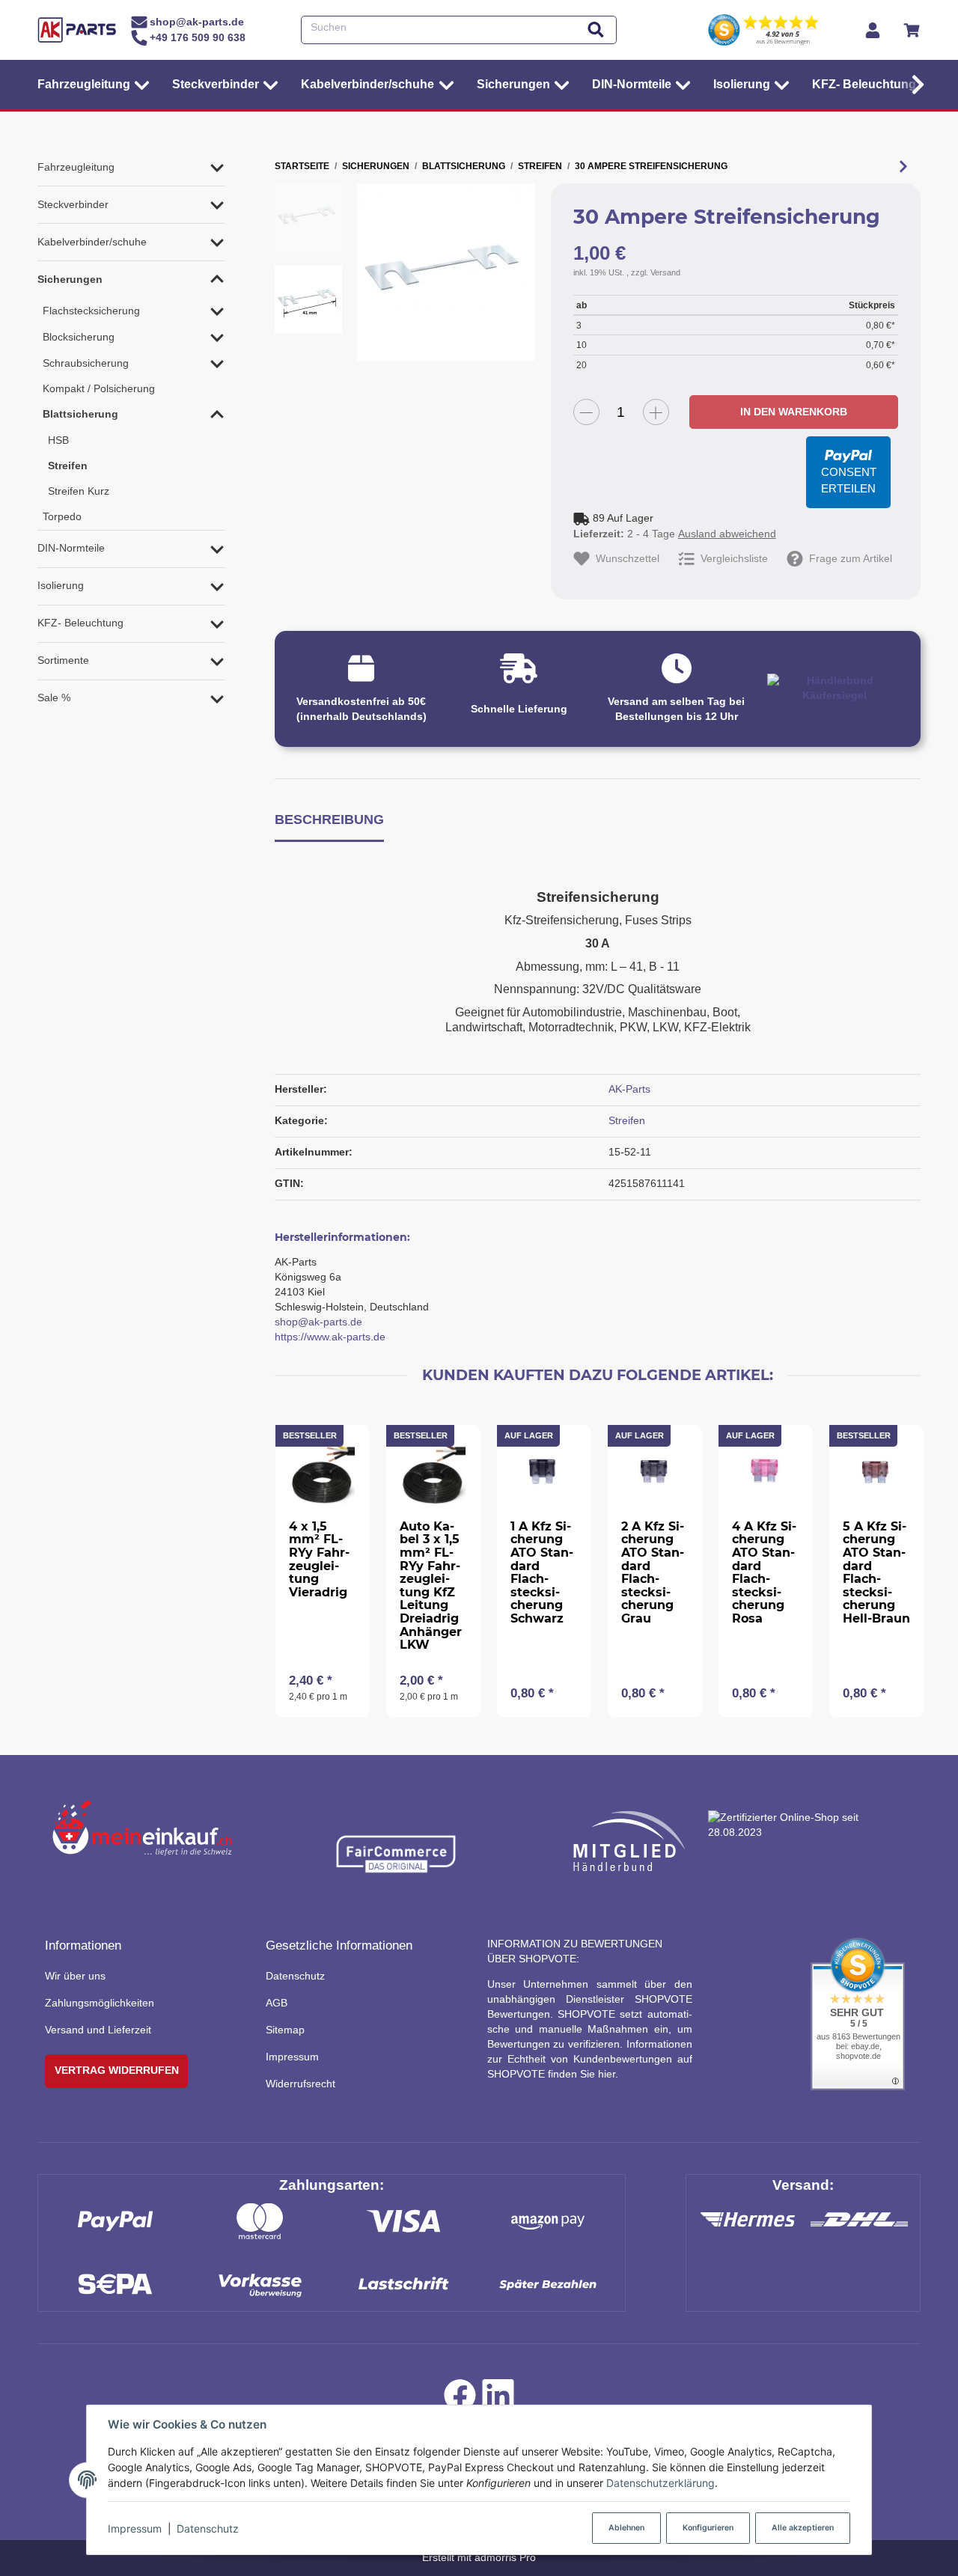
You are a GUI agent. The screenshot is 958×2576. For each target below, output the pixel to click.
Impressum (135, 2528)
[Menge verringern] (586, 412)
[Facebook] (460, 2399)
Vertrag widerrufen (117, 2070)
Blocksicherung (79, 337)
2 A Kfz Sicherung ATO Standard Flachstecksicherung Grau (653, 1572)
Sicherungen (70, 279)
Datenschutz (208, 2528)
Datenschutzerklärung (660, 2483)
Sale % (54, 698)
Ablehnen (626, 2528)
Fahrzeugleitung (76, 167)
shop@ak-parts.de (318, 1322)
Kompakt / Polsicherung (99, 388)
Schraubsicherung (86, 363)
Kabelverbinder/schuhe (92, 242)
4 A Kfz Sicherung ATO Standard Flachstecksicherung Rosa (764, 1572)
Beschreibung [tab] (329, 819)
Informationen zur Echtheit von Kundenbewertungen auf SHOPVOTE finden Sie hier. (590, 2059)
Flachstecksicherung (91, 311)
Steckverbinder (73, 204)
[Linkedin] (498, 2399)
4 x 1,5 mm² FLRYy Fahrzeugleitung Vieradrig (319, 1559)
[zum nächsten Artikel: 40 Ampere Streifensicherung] (903, 166)
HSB (58, 440)
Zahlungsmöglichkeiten (100, 2003)
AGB (277, 2003)
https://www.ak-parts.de (330, 1337)
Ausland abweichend (727, 534)
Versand (665, 272)
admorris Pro (505, 2557)
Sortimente (63, 660)
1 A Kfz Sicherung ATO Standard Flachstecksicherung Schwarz (542, 1572)
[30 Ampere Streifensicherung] (446, 272)
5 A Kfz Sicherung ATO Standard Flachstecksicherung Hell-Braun (876, 1572)
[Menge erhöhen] (656, 412)
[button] (914, 85)
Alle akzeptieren (803, 2528)
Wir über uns (75, 1976)
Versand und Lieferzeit (98, 2030)
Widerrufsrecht (300, 2084)
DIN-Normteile (71, 548)
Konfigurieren (708, 2528)
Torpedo (62, 516)
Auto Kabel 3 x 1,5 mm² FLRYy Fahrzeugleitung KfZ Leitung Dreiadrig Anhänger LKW (431, 1585)
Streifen (627, 1120)
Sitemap (285, 2030)
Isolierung (61, 585)
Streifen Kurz (79, 491)
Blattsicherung (80, 414)
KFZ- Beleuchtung (80, 623)
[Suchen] (596, 30)
